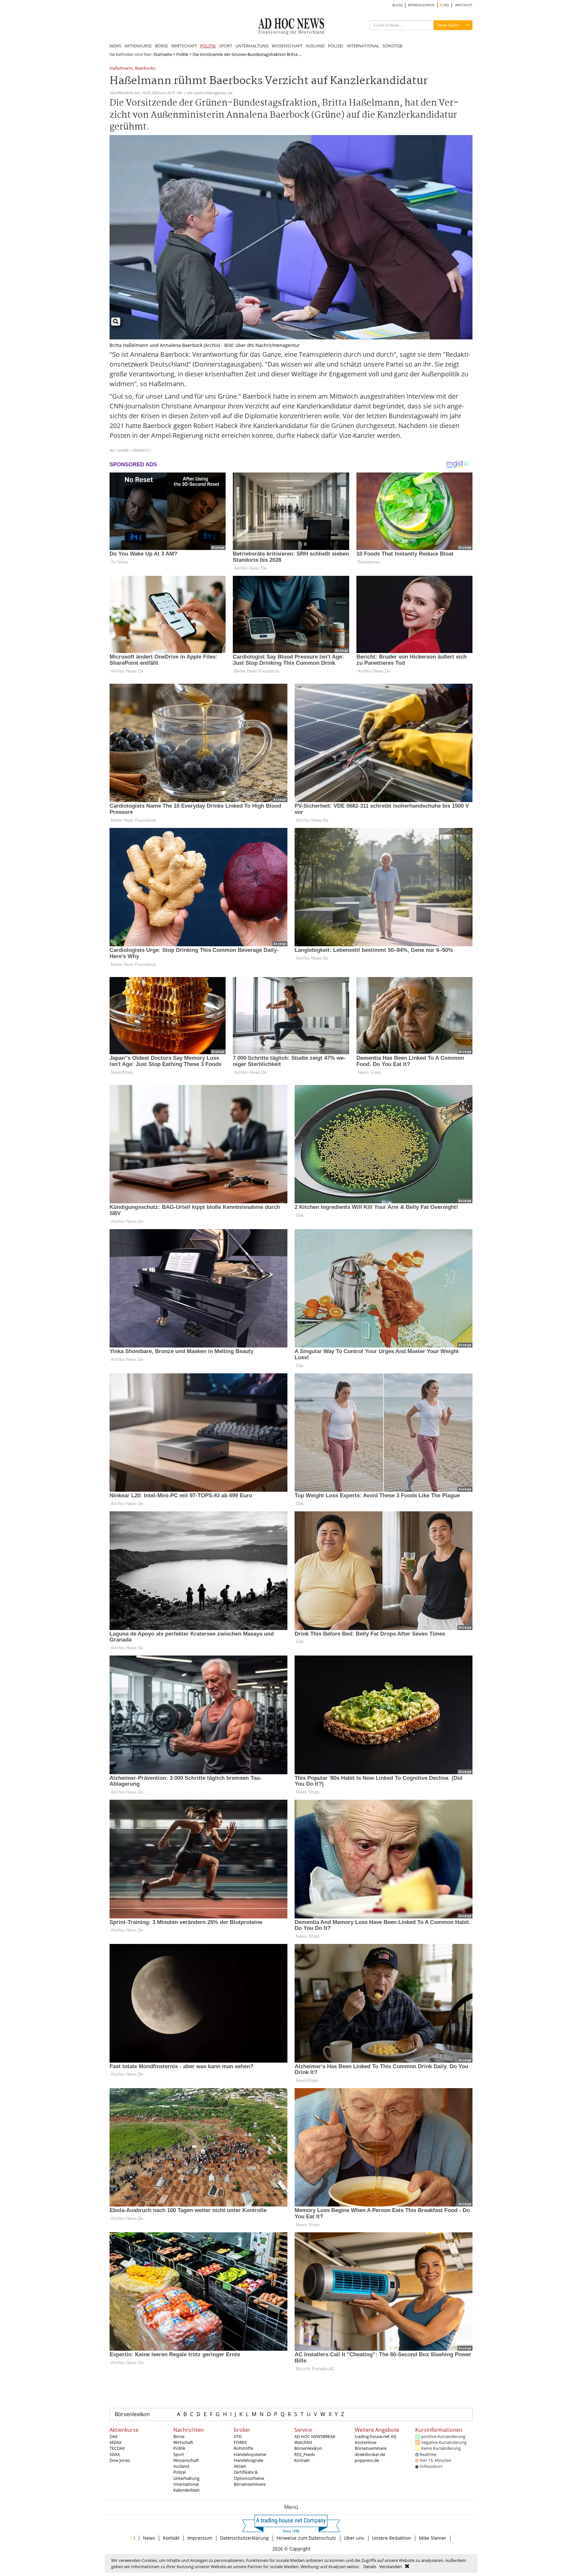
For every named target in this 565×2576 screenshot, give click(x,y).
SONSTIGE (393, 46)
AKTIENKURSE (138, 46)
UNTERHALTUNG (252, 46)
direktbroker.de (370, 2454)
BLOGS (397, 5)
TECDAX (117, 2448)
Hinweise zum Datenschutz (306, 2538)
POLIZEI (336, 46)
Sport (179, 2454)
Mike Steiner (433, 2538)
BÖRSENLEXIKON (421, 5)
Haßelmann (121, 69)
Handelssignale (248, 2460)
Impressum (200, 2538)
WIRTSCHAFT (184, 46)
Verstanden (391, 2567)
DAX (114, 2436)
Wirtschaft (183, 2442)
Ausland (181, 2466)
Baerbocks (145, 69)
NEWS (115, 46)
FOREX (240, 2442)
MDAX (116, 2442)
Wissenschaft (186, 2460)
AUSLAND (315, 46)
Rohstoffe (243, 2448)
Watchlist (303, 2442)
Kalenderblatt (187, 2490)
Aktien (240, 2466)
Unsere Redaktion (392, 2538)
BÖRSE (162, 46)
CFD (238, 2436)
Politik (182, 54)
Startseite (163, 54)
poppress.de (367, 2460)
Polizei (180, 2472)
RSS (446, 5)
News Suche (448, 25)
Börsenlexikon (132, 2414)
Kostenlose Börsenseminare (371, 2445)
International (186, 2484)
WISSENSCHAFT (287, 46)
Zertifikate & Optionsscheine (249, 2475)
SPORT (226, 46)
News (149, 2538)
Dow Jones (120, 2460)
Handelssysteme (250, 2454)
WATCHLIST (464, 5)
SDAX (115, 2454)
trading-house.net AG (376, 2436)
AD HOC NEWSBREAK (315, 2436)
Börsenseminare (250, 2484)
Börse (179, 2436)
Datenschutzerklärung (244, 2538)
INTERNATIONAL (363, 46)
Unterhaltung (186, 2478)
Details (370, 2567)
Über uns (354, 2538)
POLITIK (208, 46)
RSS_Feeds (305, 2454)
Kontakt (302, 2460)
